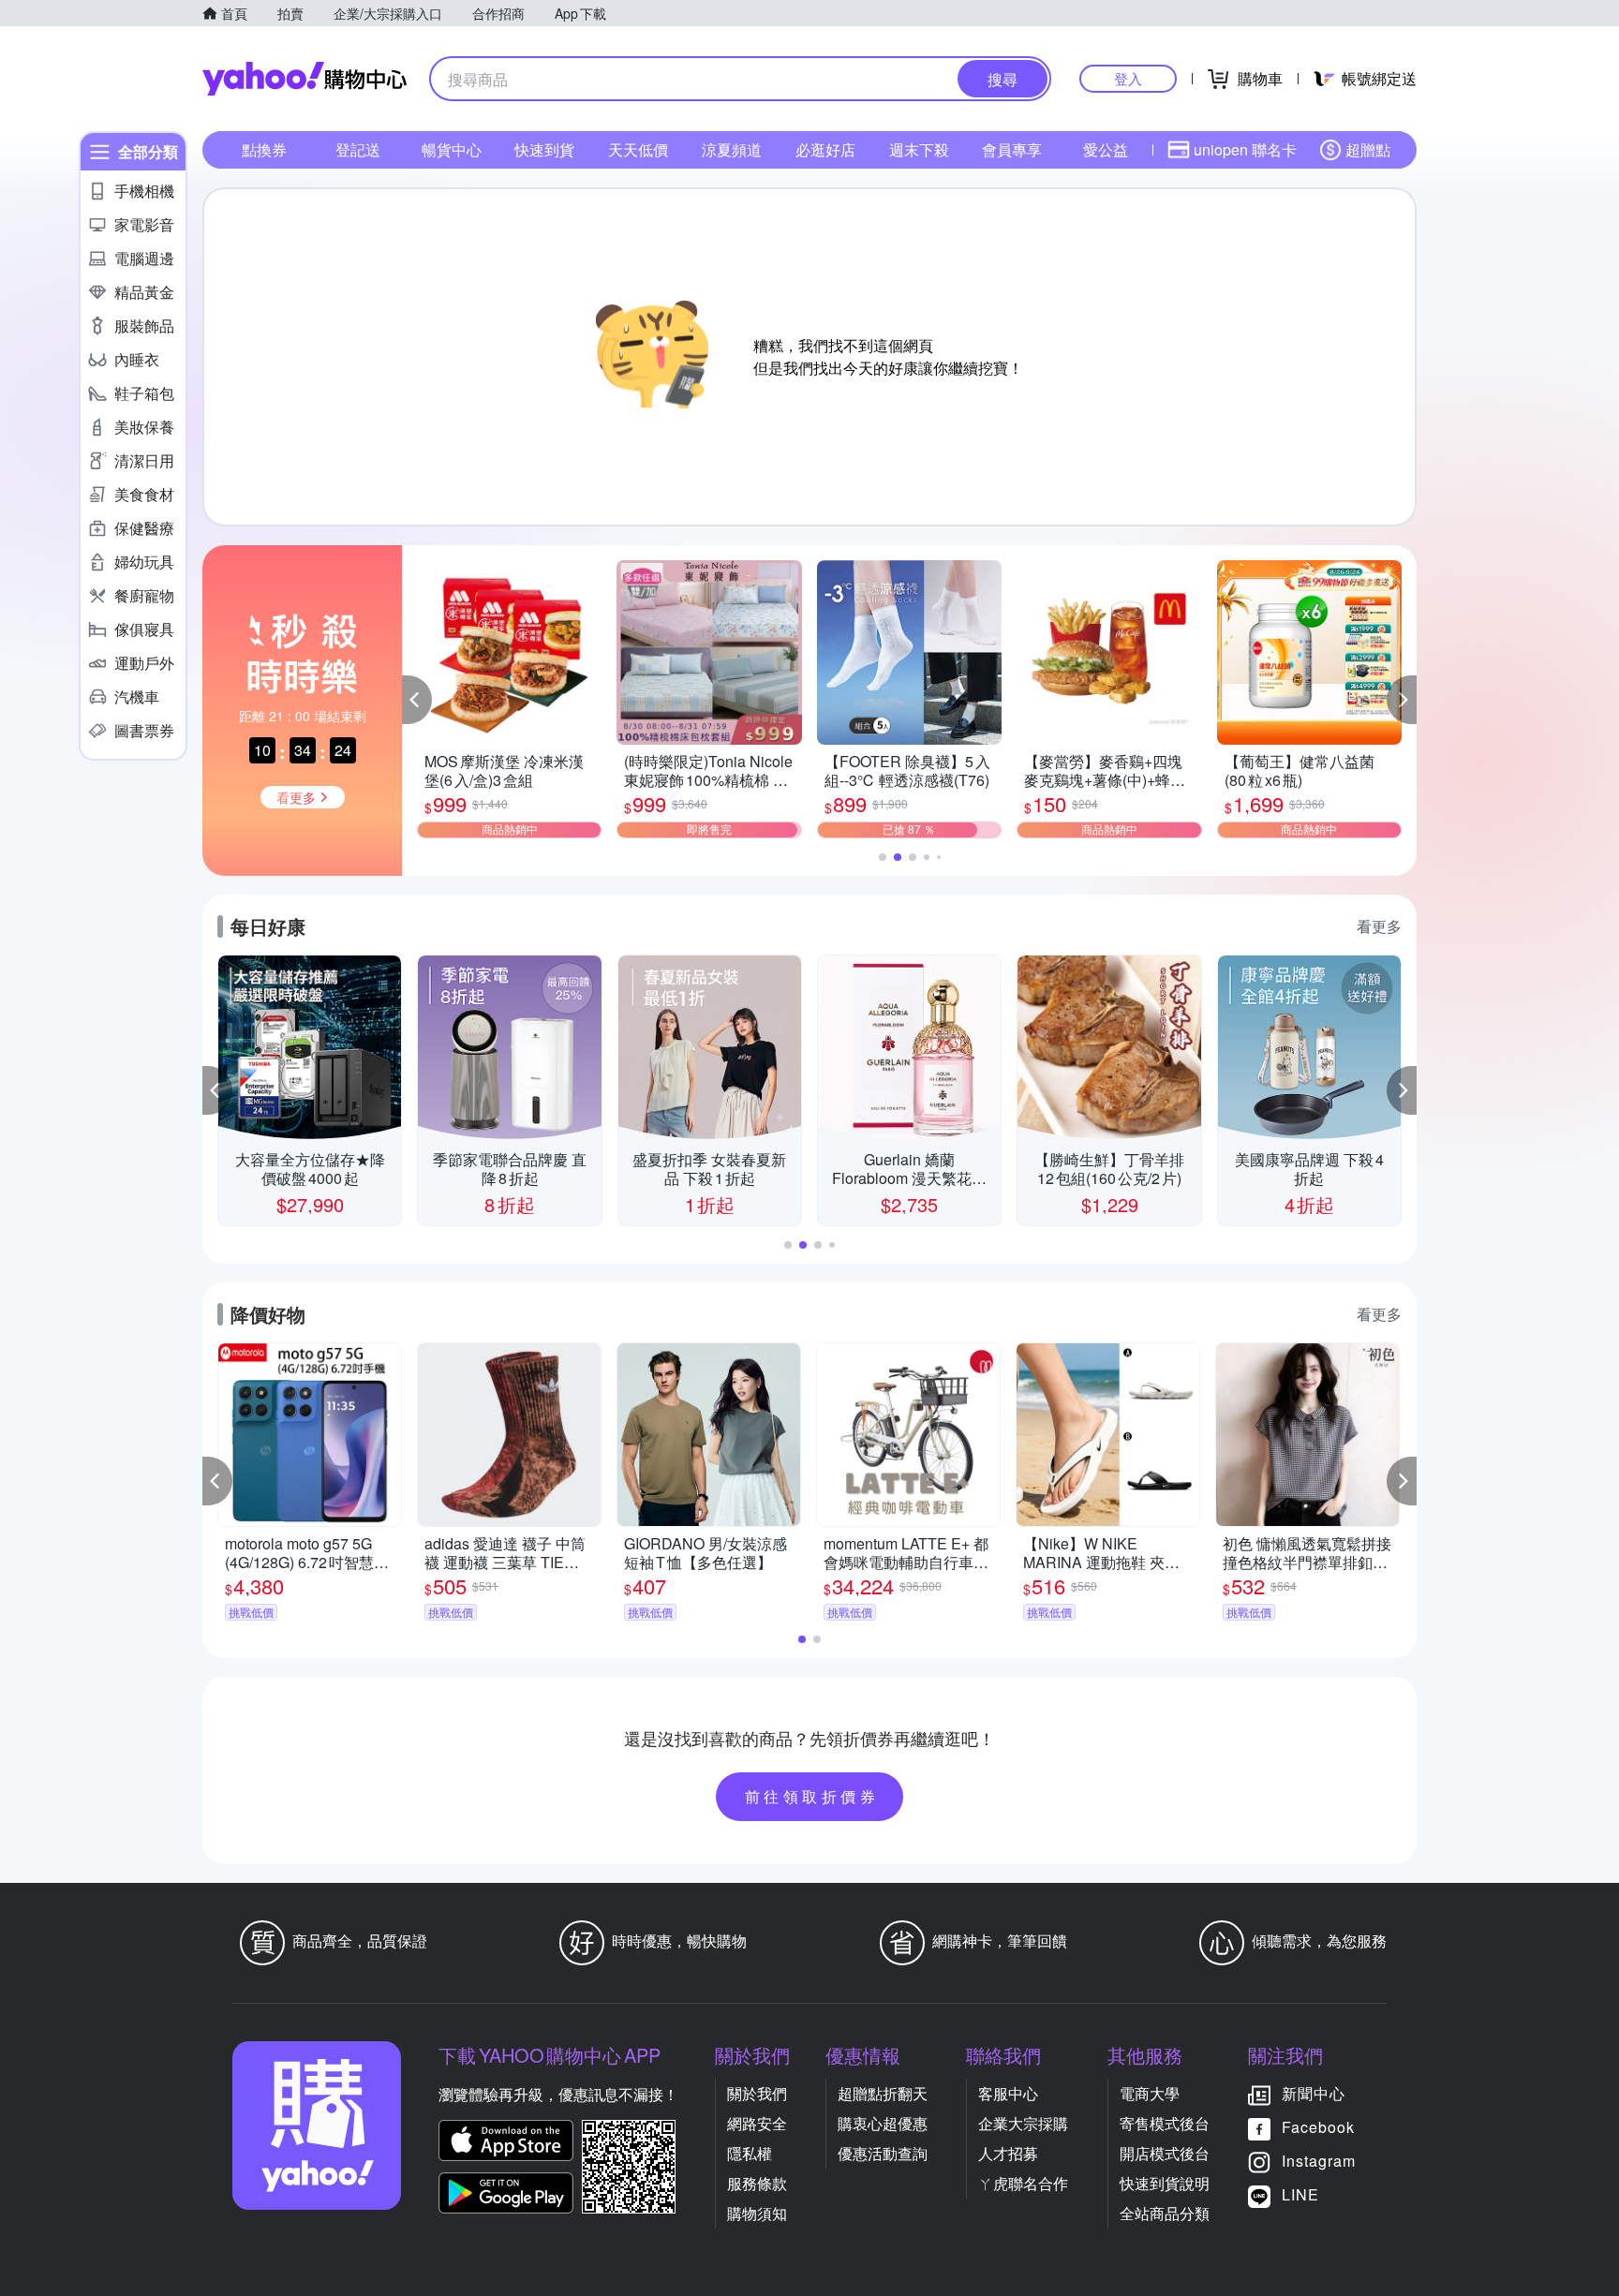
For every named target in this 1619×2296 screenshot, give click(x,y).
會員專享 (1012, 149)
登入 (1128, 78)
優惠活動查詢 (883, 2153)
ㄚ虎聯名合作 (1023, 2183)
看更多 (1379, 926)
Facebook (1318, 2127)
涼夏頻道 (732, 149)
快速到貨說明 (1165, 2183)
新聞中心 (1314, 2093)
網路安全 (757, 2123)
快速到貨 (544, 149)
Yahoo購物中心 (304, 79)
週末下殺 (919, 149)
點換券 (264, 149)
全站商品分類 (1165, 2213)
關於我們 (757, 2093)
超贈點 (1368, 149)
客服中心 (1008, 2093)
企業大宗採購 (1023, 2123)
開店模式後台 (1165, 2153)
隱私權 (750, 2153)
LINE (1300, 2194)
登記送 (358, 149)
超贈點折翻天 (883, 2093)
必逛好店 (825, 149)
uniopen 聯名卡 (1245, 149)
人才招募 (1008, 2153)
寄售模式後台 (1165, 2123)
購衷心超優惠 (883, 2123)
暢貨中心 (452, 149)
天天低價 (638, 149)
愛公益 (1106, 149)
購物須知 (757, 2213)
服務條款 (757, 2183)
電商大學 (1150, 2093)
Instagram (1319, 2161)
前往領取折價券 (812, 1796)
